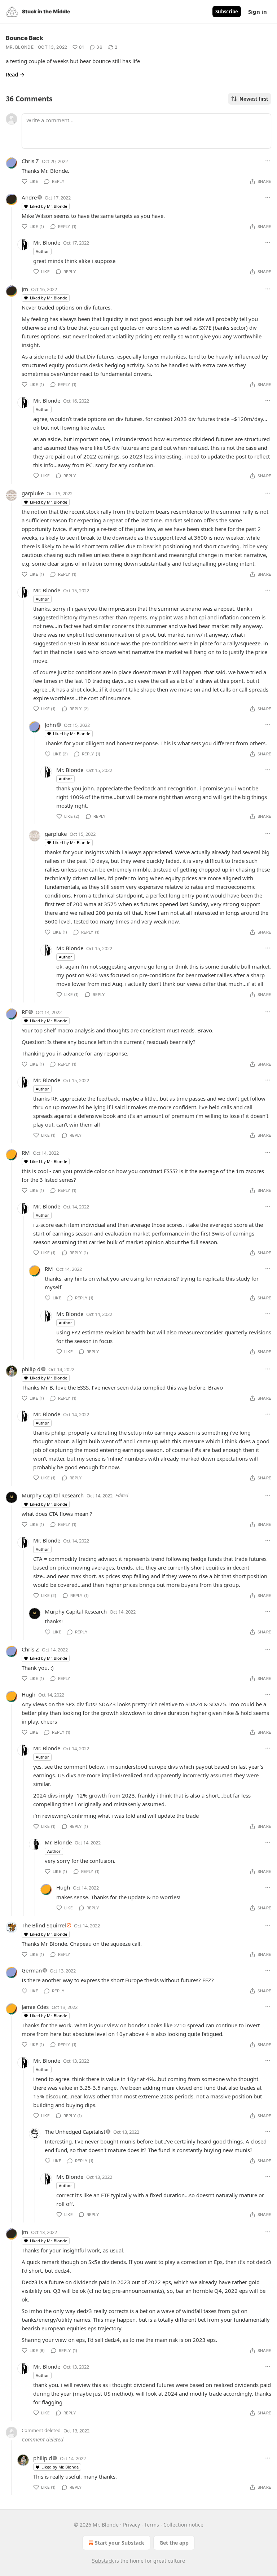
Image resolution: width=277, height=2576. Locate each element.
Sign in (258, 12)
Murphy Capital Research (53, 1495)
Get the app (174, 2543)
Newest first (254, 99)
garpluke (33, 493)
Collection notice (183, 2525)
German (32, 1970)
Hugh (28, 1694)
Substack (103, 2561)
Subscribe (227, 12)
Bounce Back (25, 38)
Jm (25, 289)
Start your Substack (120, 2543)
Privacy (131, 2525)
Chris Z (30, 161)
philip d (31, 1369)
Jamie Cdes (35, 2007)
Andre (29, 197)
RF (25, 1012)
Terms (152, 2525)
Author (42, 251)
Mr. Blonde (20, 47)
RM (26, 1153)
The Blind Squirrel (44, 1925)
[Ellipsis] (268, 161)
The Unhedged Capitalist (75, 2132)
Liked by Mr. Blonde (49, 206)
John (50, 725)
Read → (15, 74)
